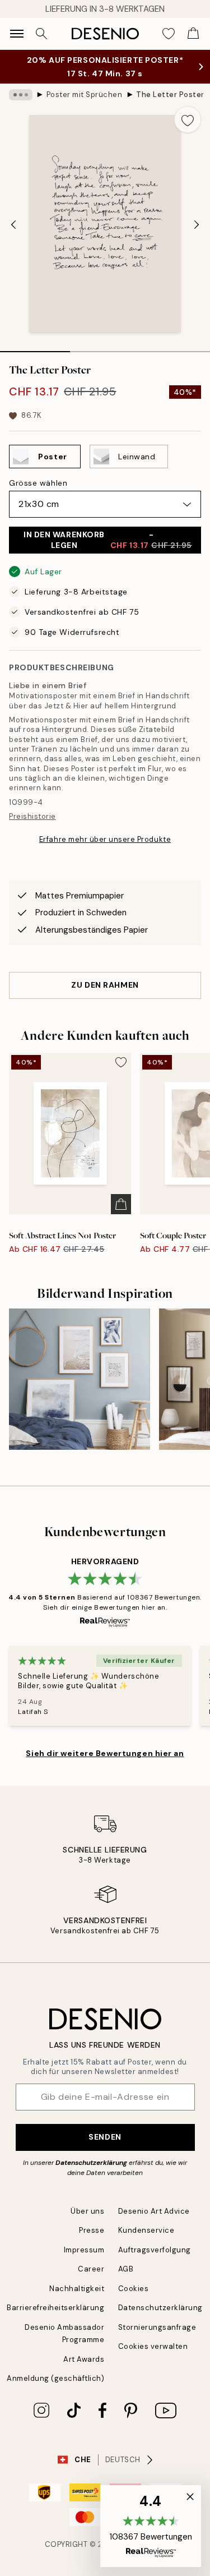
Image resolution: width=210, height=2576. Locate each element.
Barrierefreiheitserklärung (56, 2308)
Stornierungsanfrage (157, 2327)
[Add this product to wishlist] (188, 119)
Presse (92, 2230)
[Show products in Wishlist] (169, 34)
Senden (105, 2137)
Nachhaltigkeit (77, 2289)
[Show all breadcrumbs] (21, 95)
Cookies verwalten (153, 2346)
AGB (126, 2269)
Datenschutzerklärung (91, 2163)
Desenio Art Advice (154, 2211)
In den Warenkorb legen (108, 540)
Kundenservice (146, 2230)
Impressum (84, 2250)
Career (91, 2269)
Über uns (87, 2211)
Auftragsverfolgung (155, 2250)
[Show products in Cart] (193, 34)
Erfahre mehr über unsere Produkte (105, 839)
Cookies (134, 2289)
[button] (151, 2526)
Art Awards (84, 2359)
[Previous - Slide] (13, 225)
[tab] (35, 348)
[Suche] (41, 34)
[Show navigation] (17, 34)
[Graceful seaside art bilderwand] (80, 1379)
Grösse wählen (38, 483)
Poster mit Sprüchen (85, 95)
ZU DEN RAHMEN (105, 985)
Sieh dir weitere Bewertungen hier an (105, 1753)
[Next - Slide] (197, 225)
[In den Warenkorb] (121, 1204)
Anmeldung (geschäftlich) (55, 2378)
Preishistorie (32, 816)
